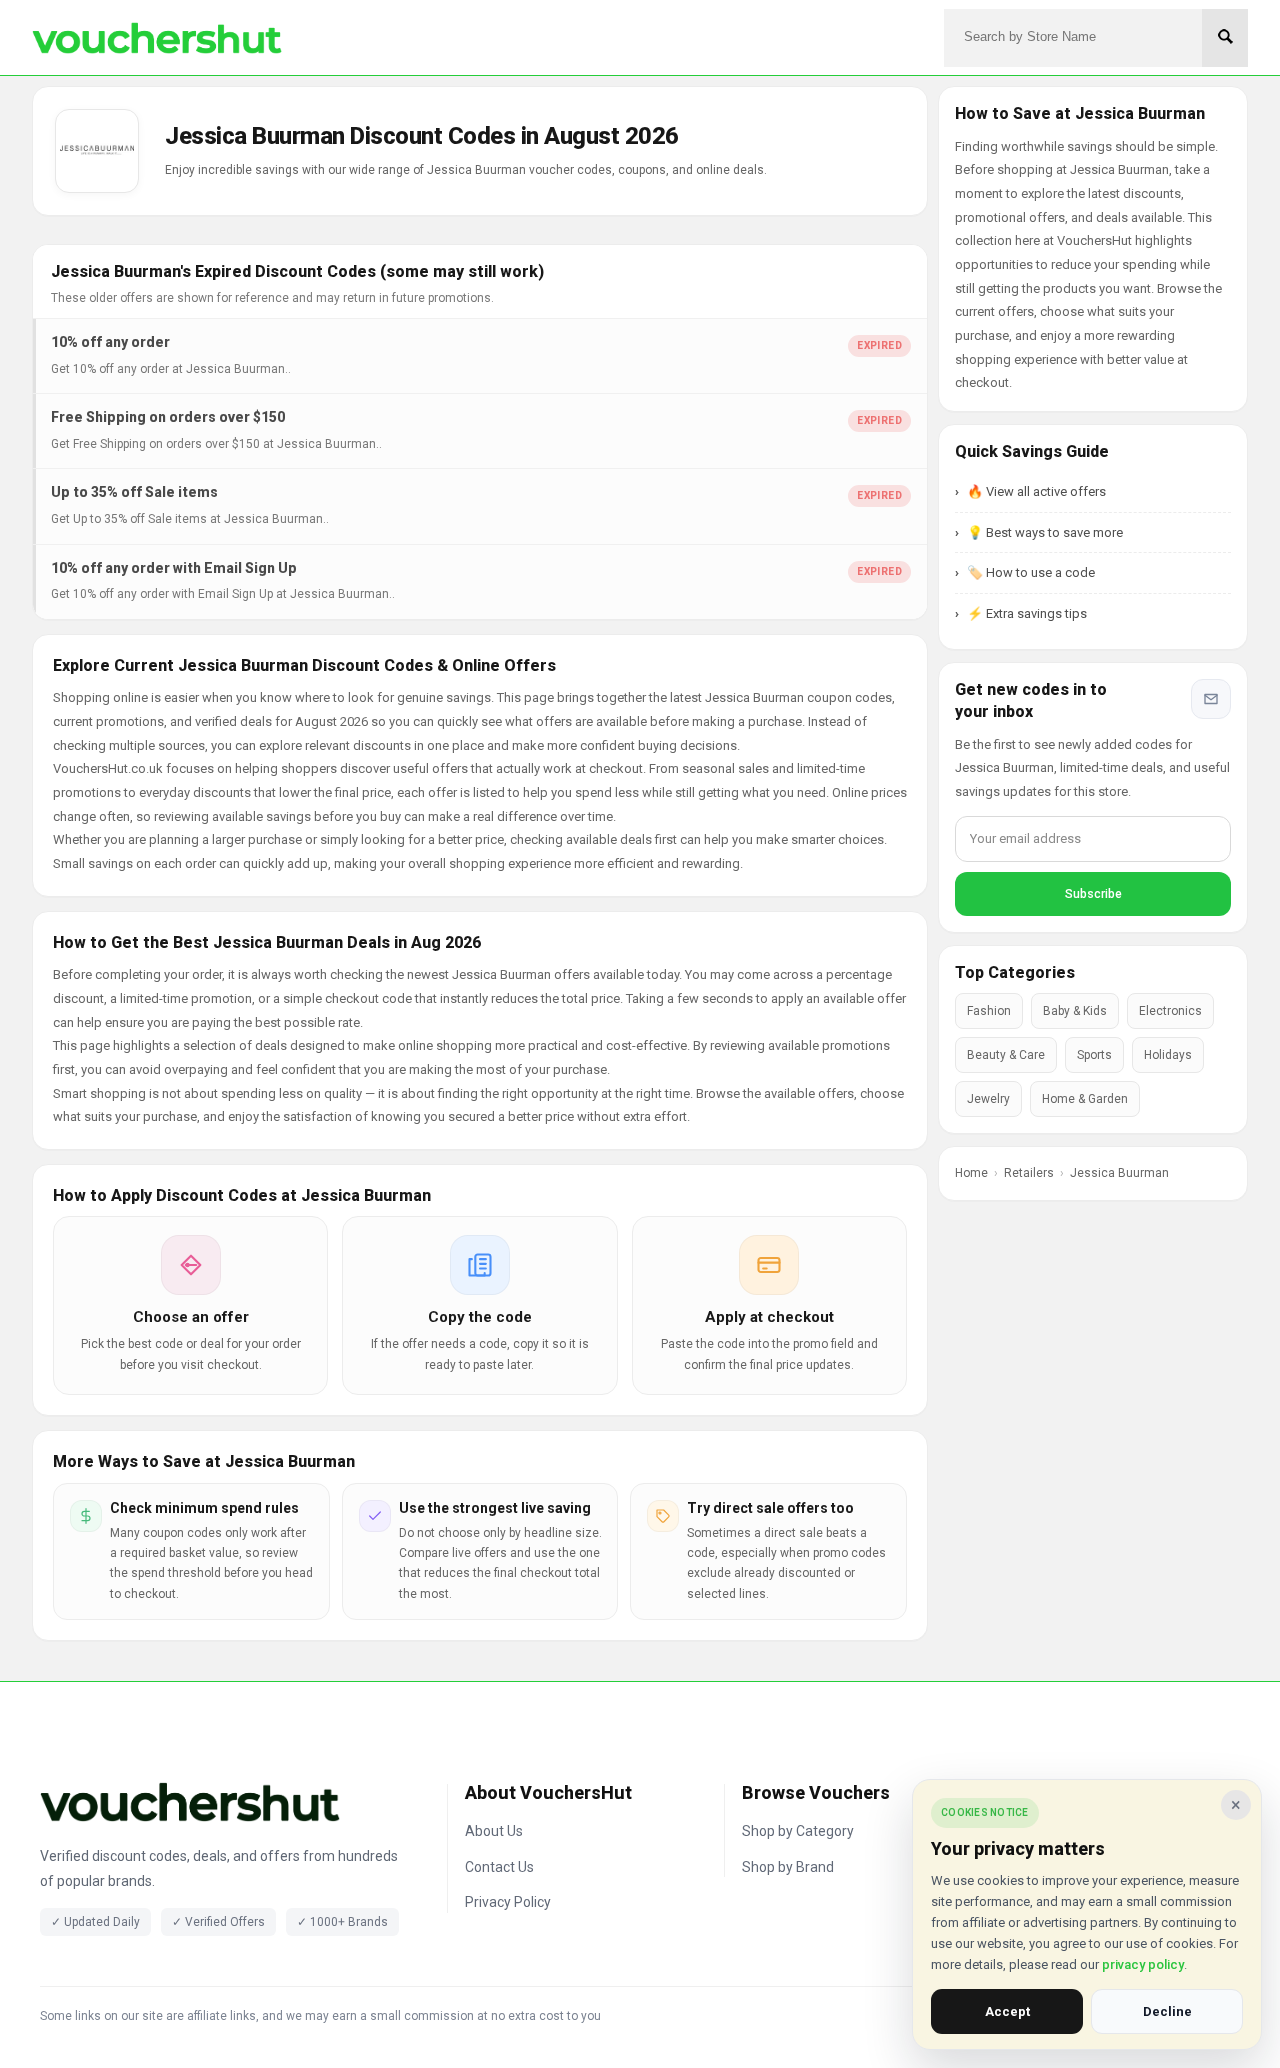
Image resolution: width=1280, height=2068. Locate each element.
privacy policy (1143, 1964)
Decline (1167, 2011)
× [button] (1236, 1804)
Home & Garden (1085, 1099)
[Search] (1225, 38)
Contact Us (499, 1867)
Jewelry (988, 1099)
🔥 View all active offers (1036, 491)
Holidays (1168, 1055)
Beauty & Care (1006, 1055)
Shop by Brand (788, 1867)
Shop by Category (798, 1831)
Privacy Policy (508, 1902)
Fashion (989, 1011)
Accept (1007, 2011)
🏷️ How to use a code (1031, 572)
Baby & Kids (1075, 1011)
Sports (1094, 1055)
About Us (494, 1831)
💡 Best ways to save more (1045, 532)
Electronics (1170, 1011)
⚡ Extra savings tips (1027, 613)
